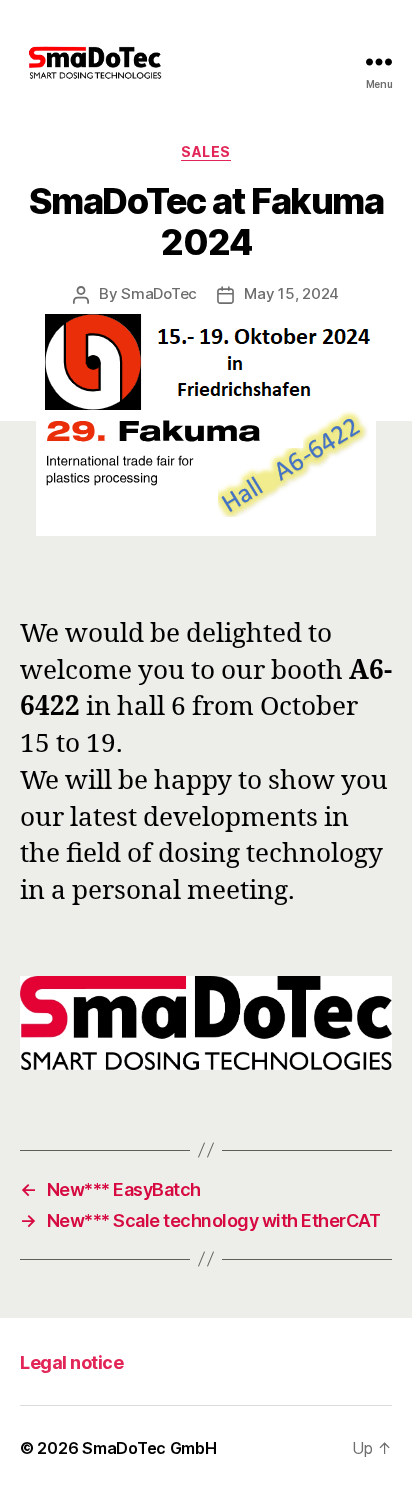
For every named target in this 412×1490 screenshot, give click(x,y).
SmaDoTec (159, 293)
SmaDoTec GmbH (149, 1448)
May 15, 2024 (291, 293)
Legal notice (71, 1362)
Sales (206, 151)
